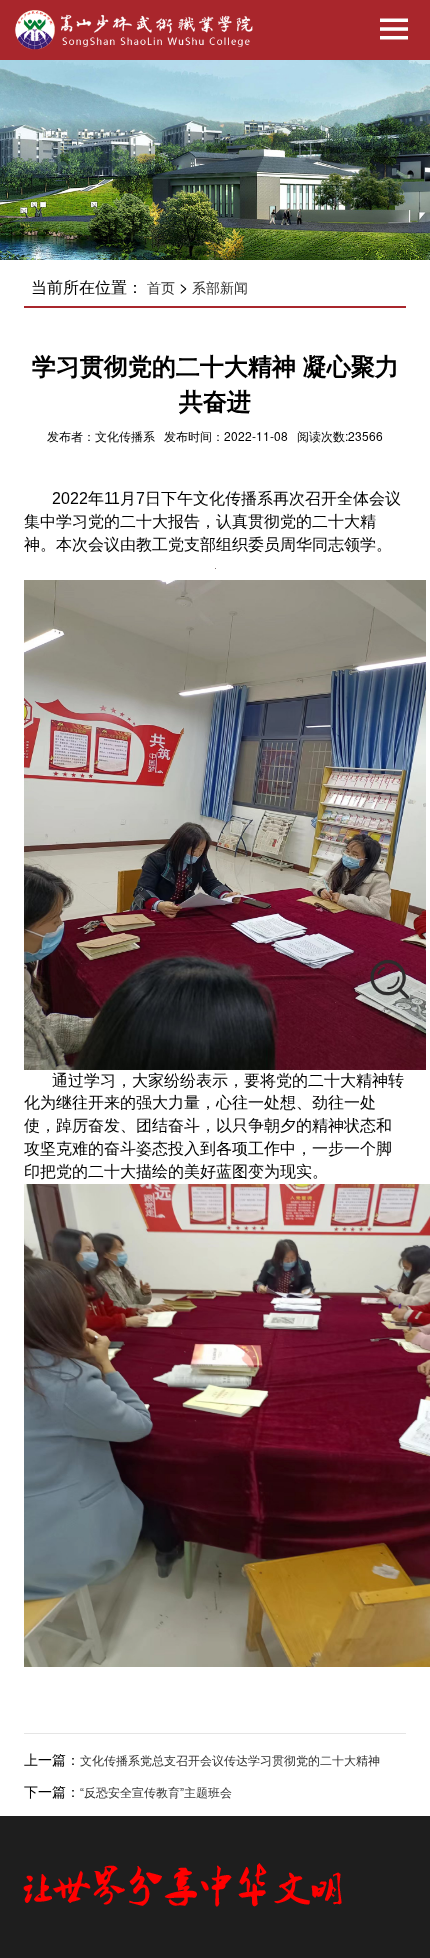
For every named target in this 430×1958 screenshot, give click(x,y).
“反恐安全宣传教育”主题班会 (156, 1793)
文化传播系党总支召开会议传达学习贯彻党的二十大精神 (230, 1761)
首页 (161, 288)
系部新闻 (220, 288)
